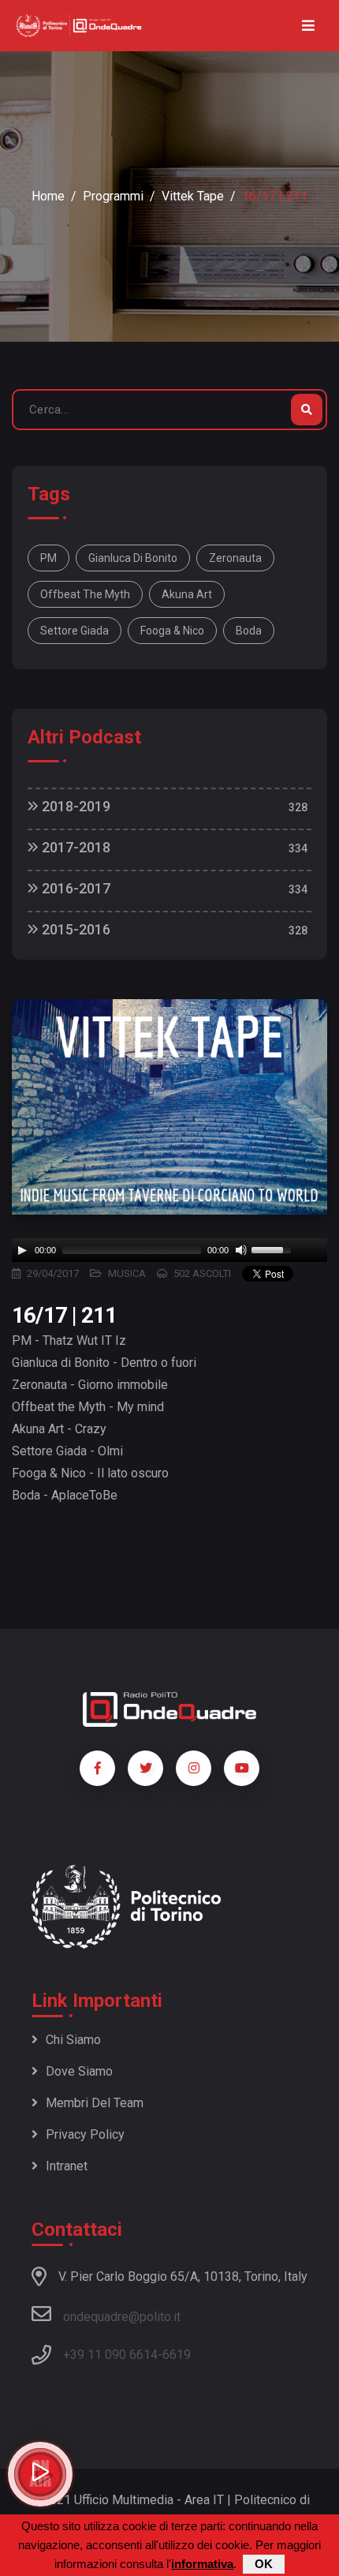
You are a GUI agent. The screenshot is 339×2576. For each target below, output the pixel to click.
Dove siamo (79, 2071)
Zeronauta (235, 558)
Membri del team (95, 2103)
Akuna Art (187, 594)
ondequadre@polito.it (122, 2317)
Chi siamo (73, 2040)
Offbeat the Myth (85, 594)
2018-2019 (75, 806)
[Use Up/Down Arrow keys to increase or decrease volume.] (274, 1249)
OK (264, 2564)
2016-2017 (75, 888)
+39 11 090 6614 (110, 2355)
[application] (169, 1250)
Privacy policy (85, 2134)
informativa (202, 2564)
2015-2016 (75, 929)
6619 (177, 2355)
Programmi (113, 196)
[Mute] (241, 1250)
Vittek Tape (193, 196)
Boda (249, 631)
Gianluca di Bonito (133, 558)
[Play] (22, 1250)
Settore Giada (75, 631)
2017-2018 (75, 847)
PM (48, 558)
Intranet (67, 2166)
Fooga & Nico (172, 631)
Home (48, 196)
